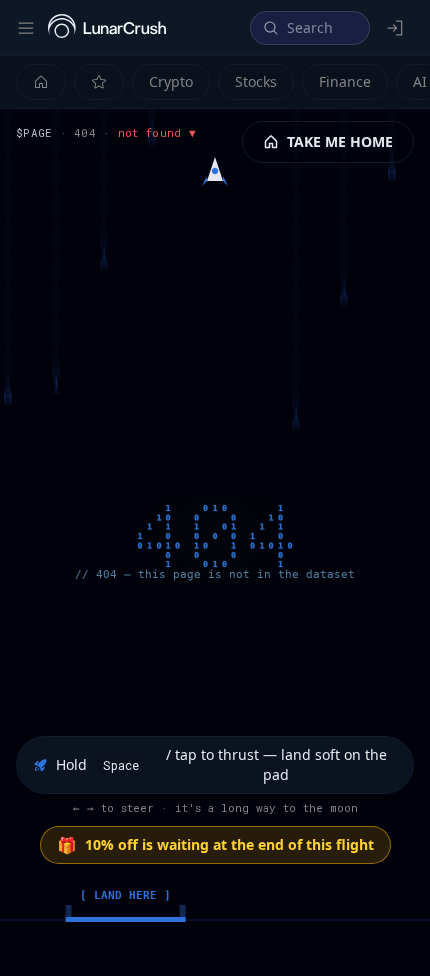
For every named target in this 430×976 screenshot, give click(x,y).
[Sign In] (396, 28)
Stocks (256, 81)
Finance (345, 81)
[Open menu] (26, 28)
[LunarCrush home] (107, 28)
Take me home (340, 141)
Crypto (171, 81)
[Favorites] (99, 82)
